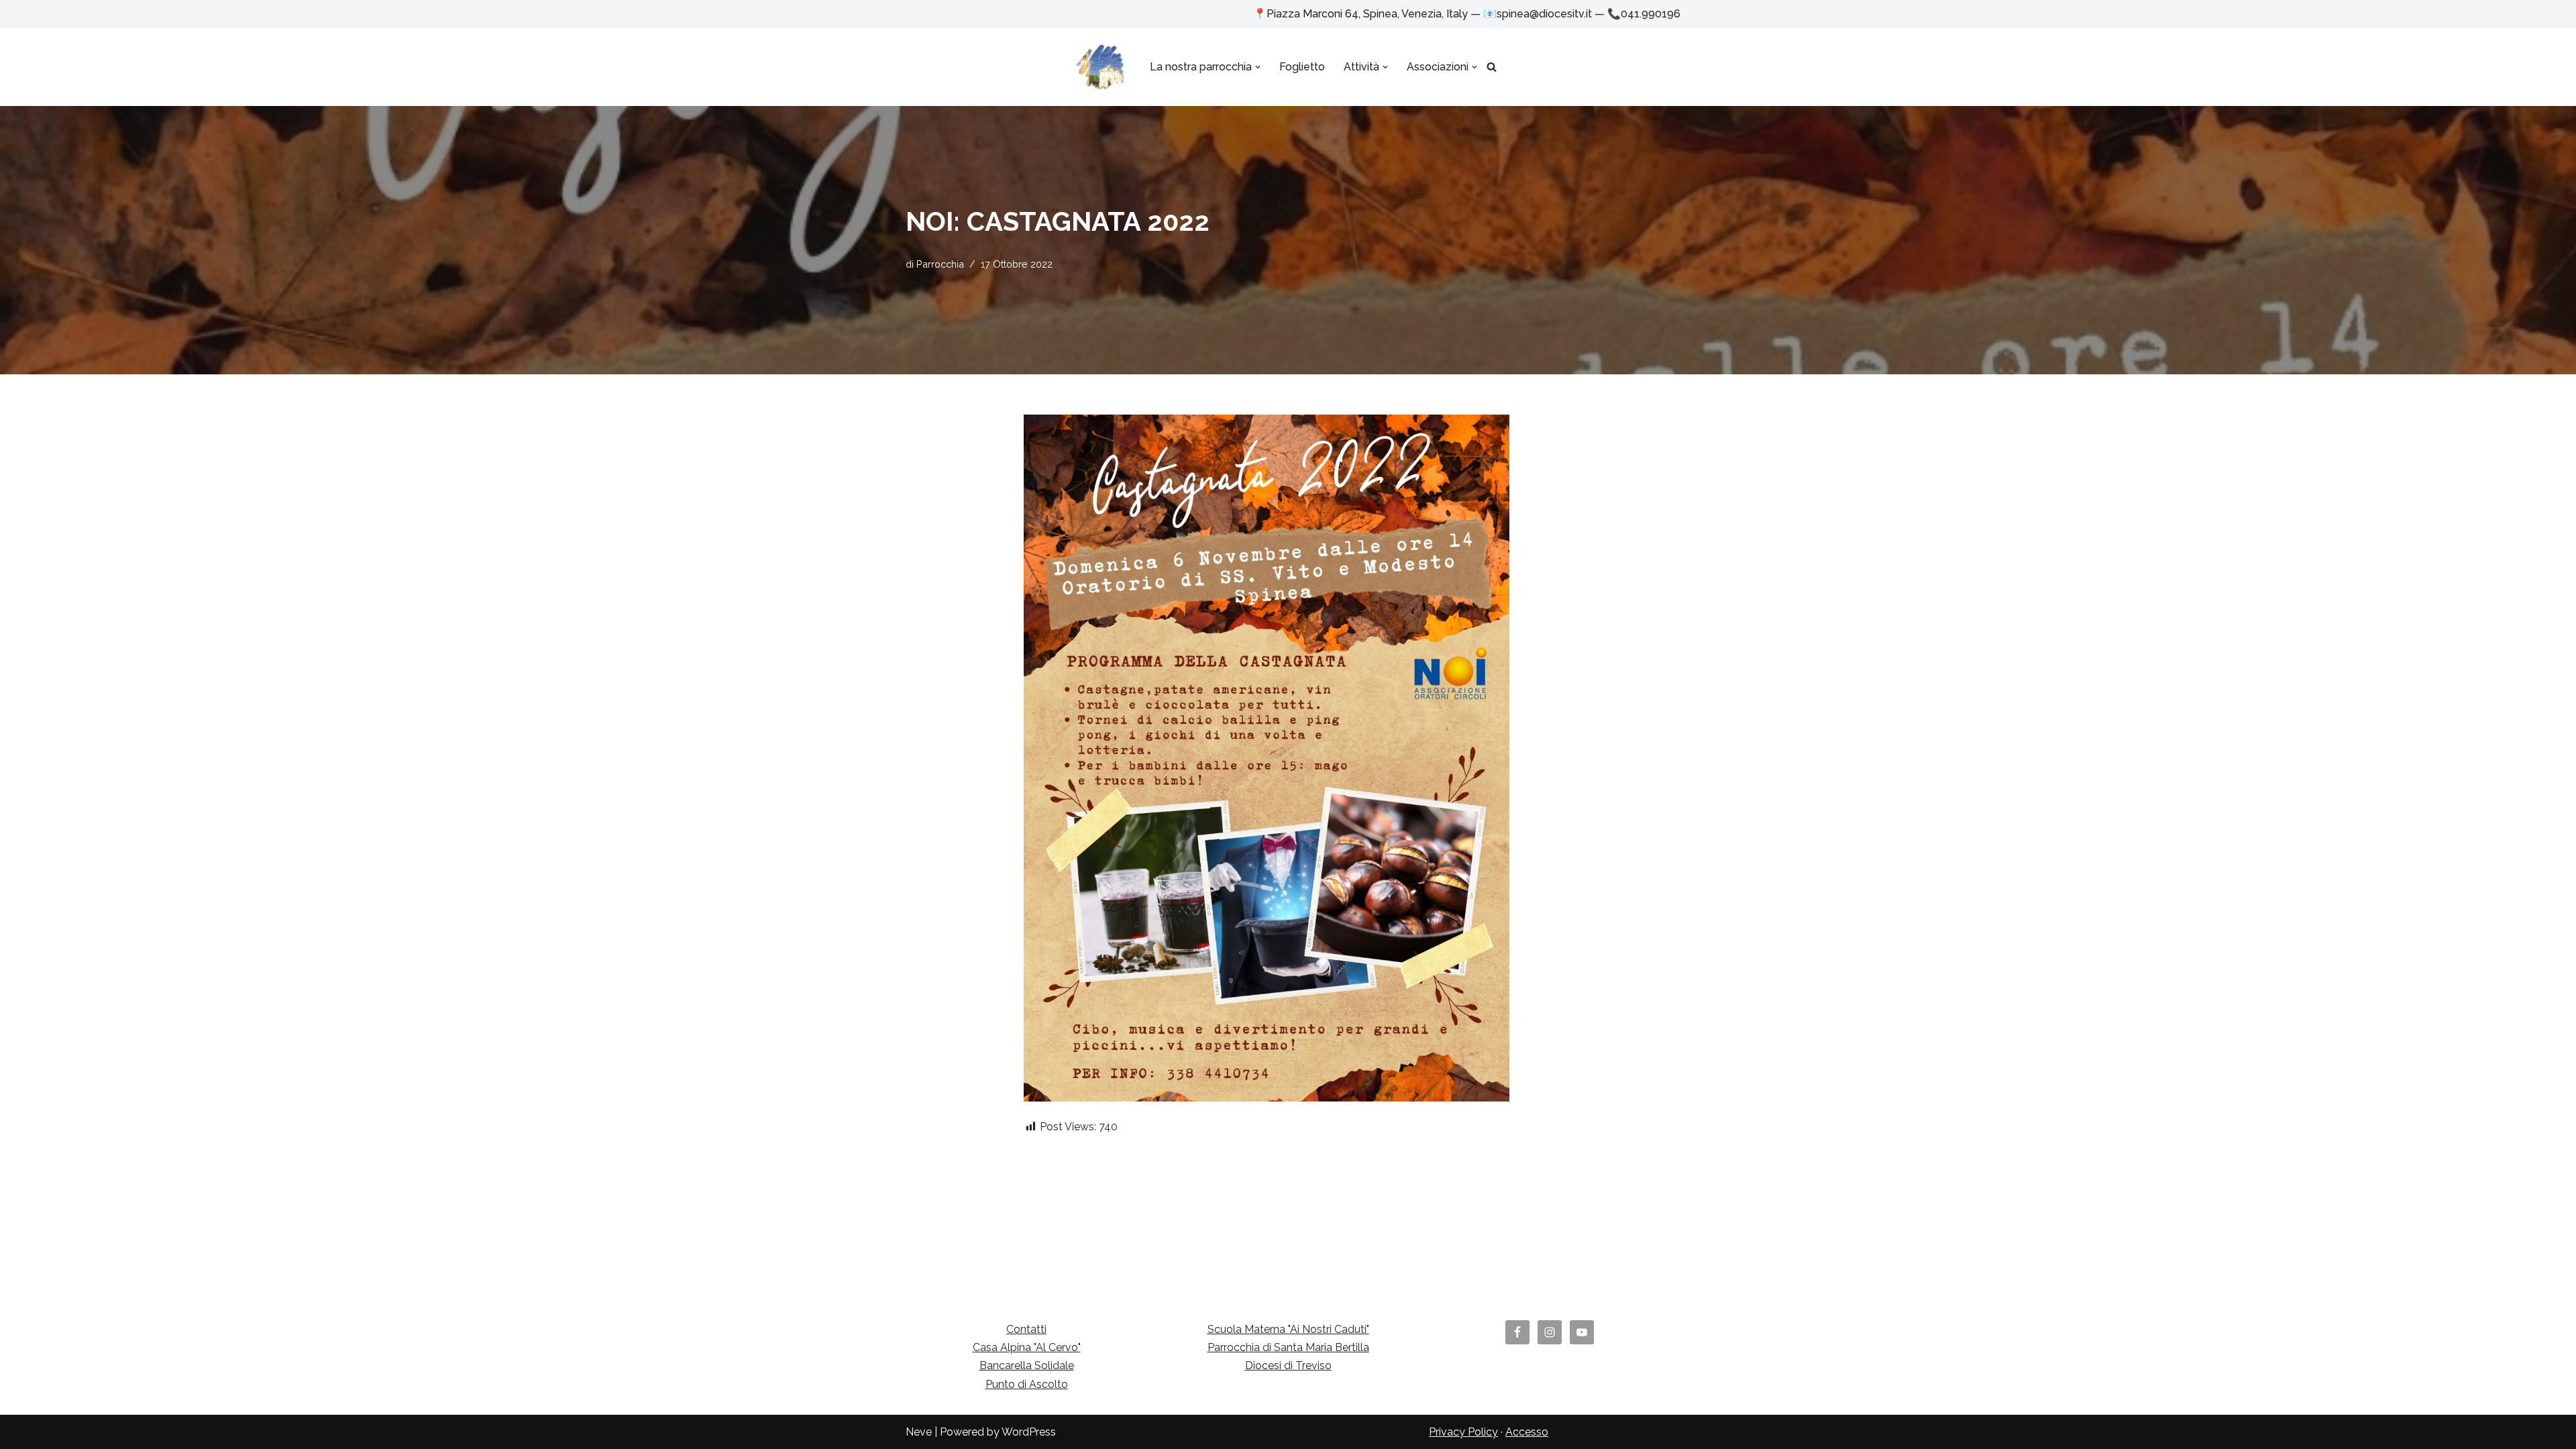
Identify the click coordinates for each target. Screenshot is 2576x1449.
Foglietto (1302, 67)
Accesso (1527, 1432)
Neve (919, 1432)
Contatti (1026, 1329)
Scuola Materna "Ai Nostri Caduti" (1288, 1329)
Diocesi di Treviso (1288, 1365)
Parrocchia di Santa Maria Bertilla (1288, 1347)
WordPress (1029, 1432)
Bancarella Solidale (1027, 1365)
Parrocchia (940, 264)
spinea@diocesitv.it (1544, 14)
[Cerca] (1492, 67)
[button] (1258, 67)
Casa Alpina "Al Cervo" (1027, 1347)
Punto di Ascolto (1027, 1384)
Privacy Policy (1463, 1432)
